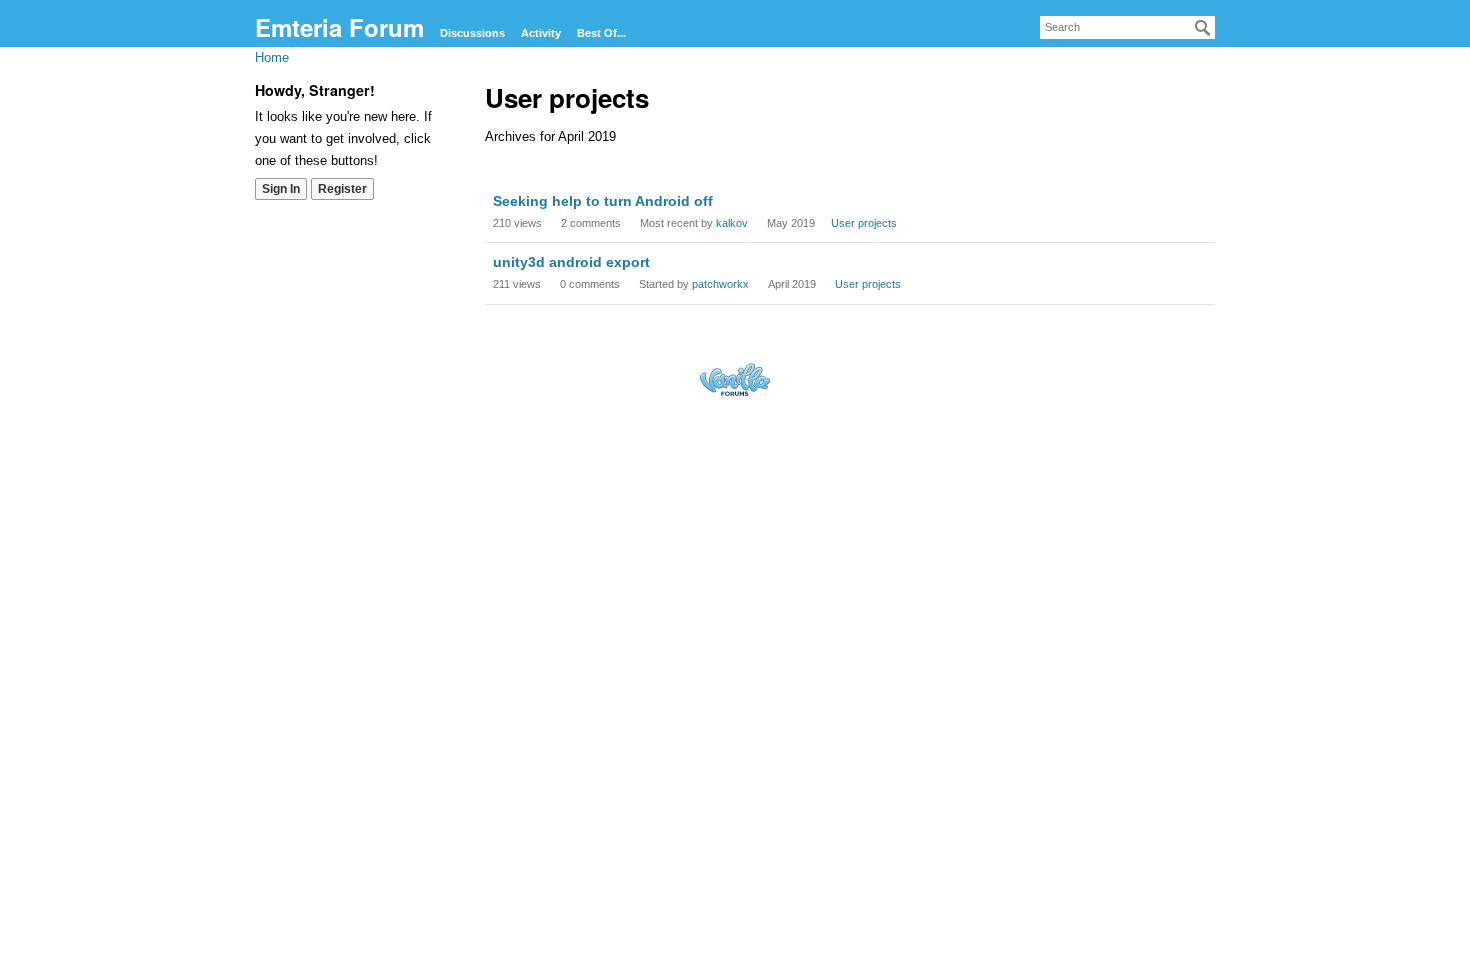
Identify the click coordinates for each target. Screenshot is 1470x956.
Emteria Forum (339, 27)
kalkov (732, 223)
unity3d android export (571, 262)
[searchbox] (1127, 27)
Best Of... (601, 33)
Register (342, 189)
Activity (541, 33)
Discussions (472, 33)
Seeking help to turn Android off (603, 201)
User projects (864, 223)
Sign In (281, 189)
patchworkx (720, 284)
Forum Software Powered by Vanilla (735, 379)
